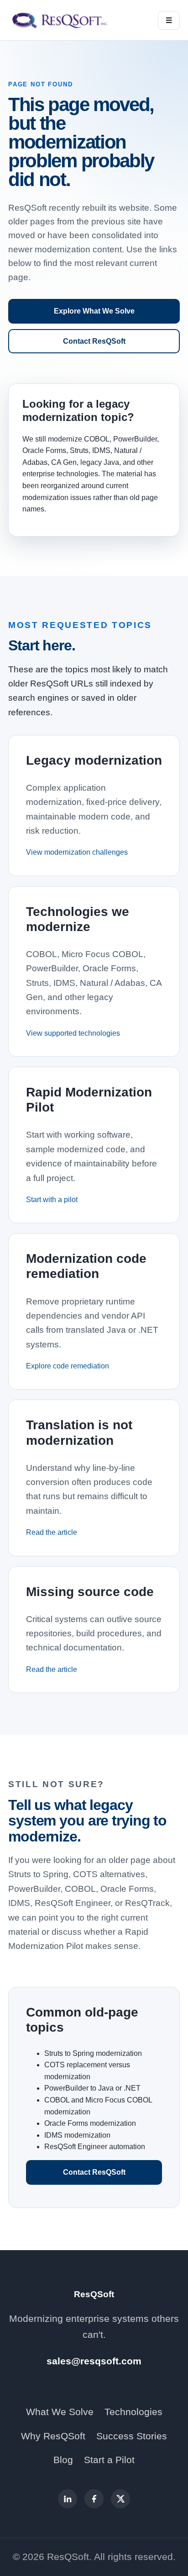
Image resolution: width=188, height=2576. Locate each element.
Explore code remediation (68, 1366)
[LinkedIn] (68, 2499)
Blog (63, 2460)
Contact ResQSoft (94, 341)
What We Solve (60, 2412)
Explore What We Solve (94, 311)
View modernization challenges (77, 852)
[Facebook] (94, 2499)
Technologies (133, 2412)
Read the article (52, 1532)
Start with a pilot (52, 1200)
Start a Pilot (109, 2460)
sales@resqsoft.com (94, 2361)
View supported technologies (73, 1033)
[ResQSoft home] (61, 20)
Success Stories (132, 2436)
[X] (120, 2499)
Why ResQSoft (53, 2436)
